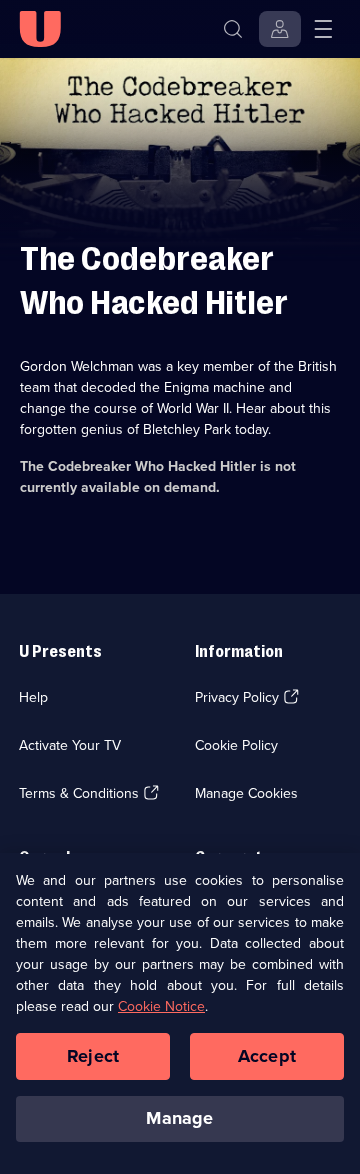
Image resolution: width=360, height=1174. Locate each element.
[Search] (233, 29)
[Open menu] (323, 29)
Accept (267, 1056)
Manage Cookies (246, 793)
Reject (93, 1056)
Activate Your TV (70, 745)
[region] (180, 1013)
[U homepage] (40, 29)
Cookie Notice (161, 1006)
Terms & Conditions (79, 793)
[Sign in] (280, 29)
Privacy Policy (237, 697)
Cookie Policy (236, 745)
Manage (179, 1118)
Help (33, 697)
